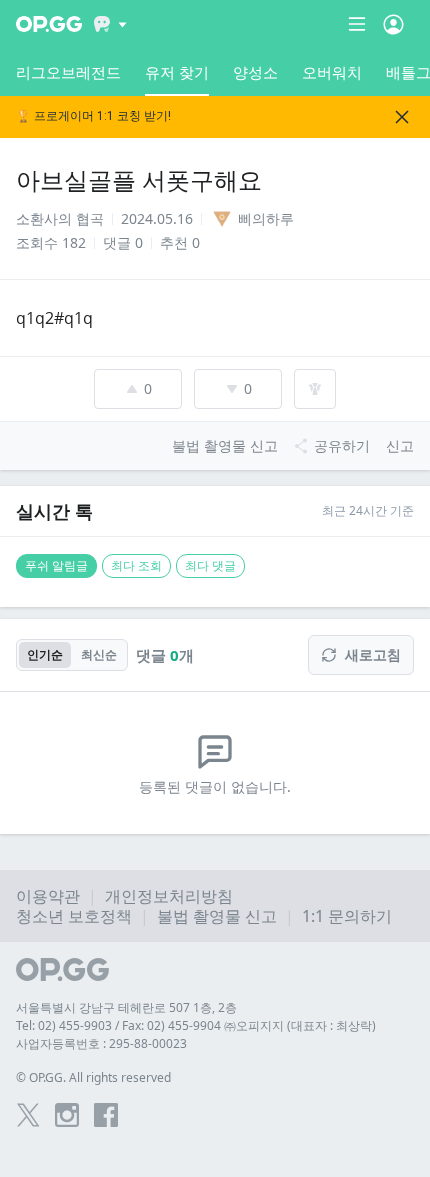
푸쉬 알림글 (56, 565)
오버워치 (332, 72)
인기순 (45, 654)
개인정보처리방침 (169, 896)
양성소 (255, 72)
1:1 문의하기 (347, 916)
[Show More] (110, 24)
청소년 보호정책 (74, 916)
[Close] (402, 117)
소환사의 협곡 (60, 218)
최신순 (99, 654)
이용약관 (48, 896)
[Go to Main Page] (49, 24)
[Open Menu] (393, 24)
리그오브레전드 (68, 72)
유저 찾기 (177, 72)
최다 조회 (136, 565)
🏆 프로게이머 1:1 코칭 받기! (93, 116)
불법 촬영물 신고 (217, 916)
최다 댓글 (210, 565)
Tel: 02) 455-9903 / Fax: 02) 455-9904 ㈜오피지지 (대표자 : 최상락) (196, 1025)
